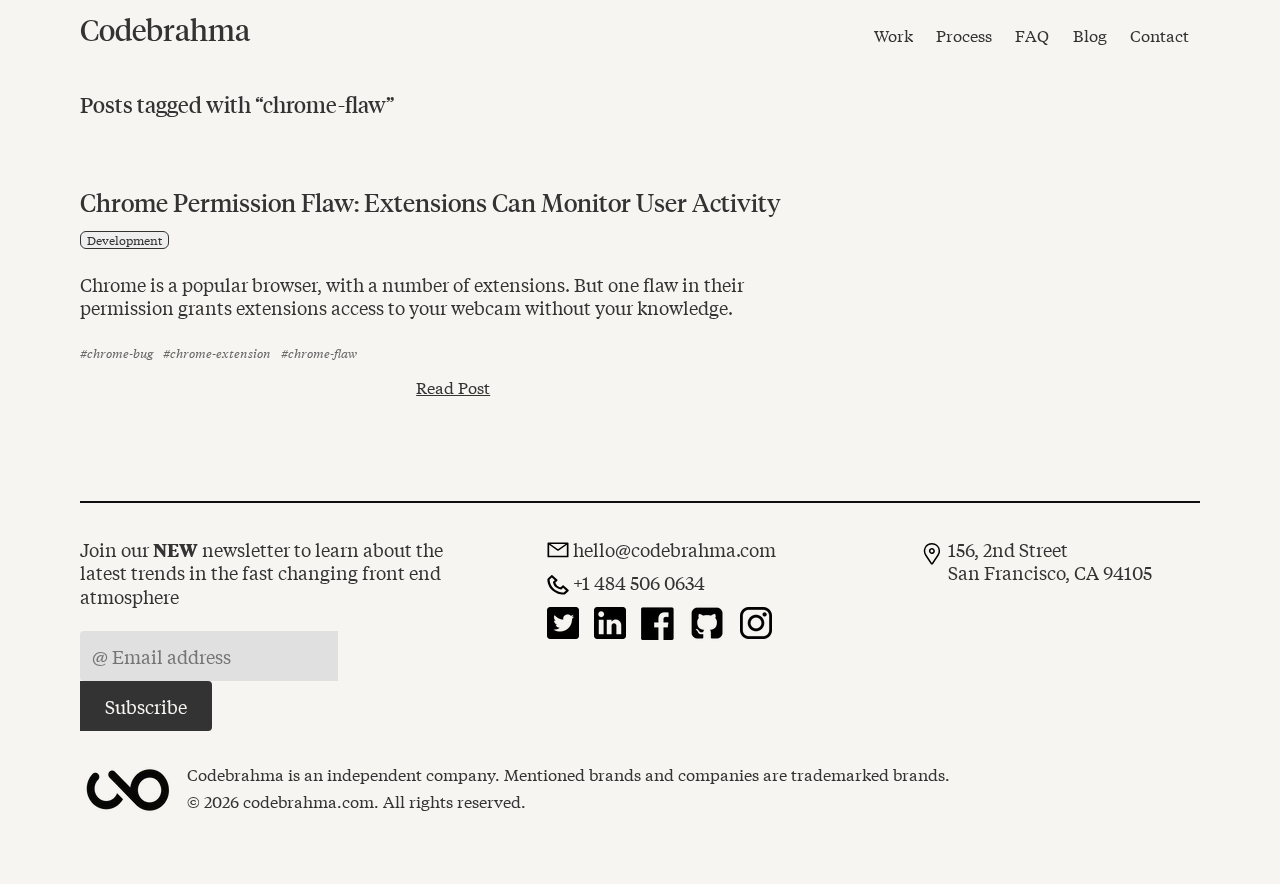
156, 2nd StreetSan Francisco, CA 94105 (1050, 561)
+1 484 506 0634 (639, 582)
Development (124, 240)
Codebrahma (165, 29)
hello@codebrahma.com (674, 549)
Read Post (453, 387)
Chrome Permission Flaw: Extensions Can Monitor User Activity (430, 202)
